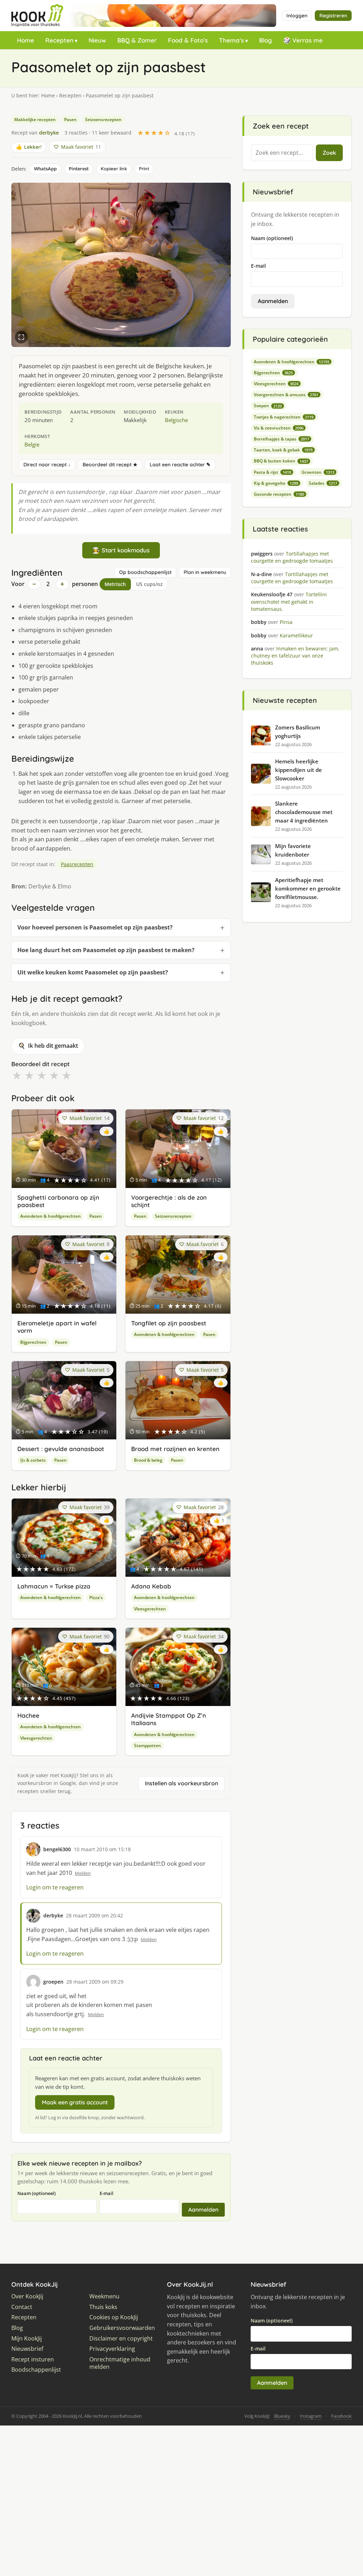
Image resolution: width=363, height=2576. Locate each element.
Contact (22, 2307)
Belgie (32, 444)
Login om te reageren (55, 1887)
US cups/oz (149, 584)
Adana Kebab (151, 1586)
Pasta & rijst (272, 472)
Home (26, 40)
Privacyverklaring (112, 2349)
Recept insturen (33, 2359)
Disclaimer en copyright (121, 2339)
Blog (266, 40)
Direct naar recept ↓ (47, 465)
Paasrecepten (77, 864)
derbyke (49, 133)
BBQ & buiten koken (281, 461)
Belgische (176, 420)
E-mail (107, 2193)
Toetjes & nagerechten (284, 417)
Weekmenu (104, 2296)
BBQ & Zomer (137, 40)
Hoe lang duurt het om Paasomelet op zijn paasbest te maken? (106, 950)
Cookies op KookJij (114, 2317)
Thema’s (231, 40)
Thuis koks (103, 2307)
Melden (83, 1873)
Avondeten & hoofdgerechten (51, 1216)
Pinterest (79, 169)
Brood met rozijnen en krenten (175, 1449)
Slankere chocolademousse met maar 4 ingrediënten (304, 812)
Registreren (333, 16)
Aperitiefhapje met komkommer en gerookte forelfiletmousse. (308, 888)
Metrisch (115, 584)
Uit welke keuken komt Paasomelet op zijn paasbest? (93, 972)
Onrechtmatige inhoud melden (120, 2363)
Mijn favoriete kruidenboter (293, 850)
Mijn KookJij (27, 2339)
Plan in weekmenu (205, 572)
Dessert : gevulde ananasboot (61, 1449)
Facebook (341, 2416)
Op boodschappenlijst (145, 572)
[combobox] (282, 153)
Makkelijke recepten (35, 120)
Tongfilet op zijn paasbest (169, 1323)
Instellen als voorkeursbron (181, 1783)
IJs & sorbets (33, 1460)
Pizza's (96, 1597)
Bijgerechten (33, 1342)
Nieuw (97, 40)
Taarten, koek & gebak (283, 450)
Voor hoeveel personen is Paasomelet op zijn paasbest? (95, 927)
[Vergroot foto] (21, 337)
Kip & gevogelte (276, 483)
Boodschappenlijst (36, 2370)
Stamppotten (147, 1745)
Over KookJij (27, 2296)
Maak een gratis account (75, 2102)
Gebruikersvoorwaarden (122, 2328)
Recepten (59, 40)
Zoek (329, 153)
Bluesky (282, 2416)
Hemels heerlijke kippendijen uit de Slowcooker (298, 770)
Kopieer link (114, 169)
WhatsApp (45, 169)
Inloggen (297, 16)
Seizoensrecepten (103, 120)
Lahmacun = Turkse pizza (54, 1586)
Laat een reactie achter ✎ (180, 465)
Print (144, 169)
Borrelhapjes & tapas (281, 439)
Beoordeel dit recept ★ (110, 465)
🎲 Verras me (303, 40)
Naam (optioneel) (37, 2193)
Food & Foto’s (188, 40)
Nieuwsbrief (27, 2349)
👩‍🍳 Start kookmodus (121, 550)
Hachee (28, 1715)
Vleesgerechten (150, 1609)
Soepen (268, 406)
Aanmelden (203, 2210)
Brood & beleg (148, 1460)
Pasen (70, 120)
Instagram (311, 2416)
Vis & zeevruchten (279, 428)
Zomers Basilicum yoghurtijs (298, 732)
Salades (323, 483)
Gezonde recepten (279, 494)
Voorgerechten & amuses (286, 395)
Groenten (318, 472)
